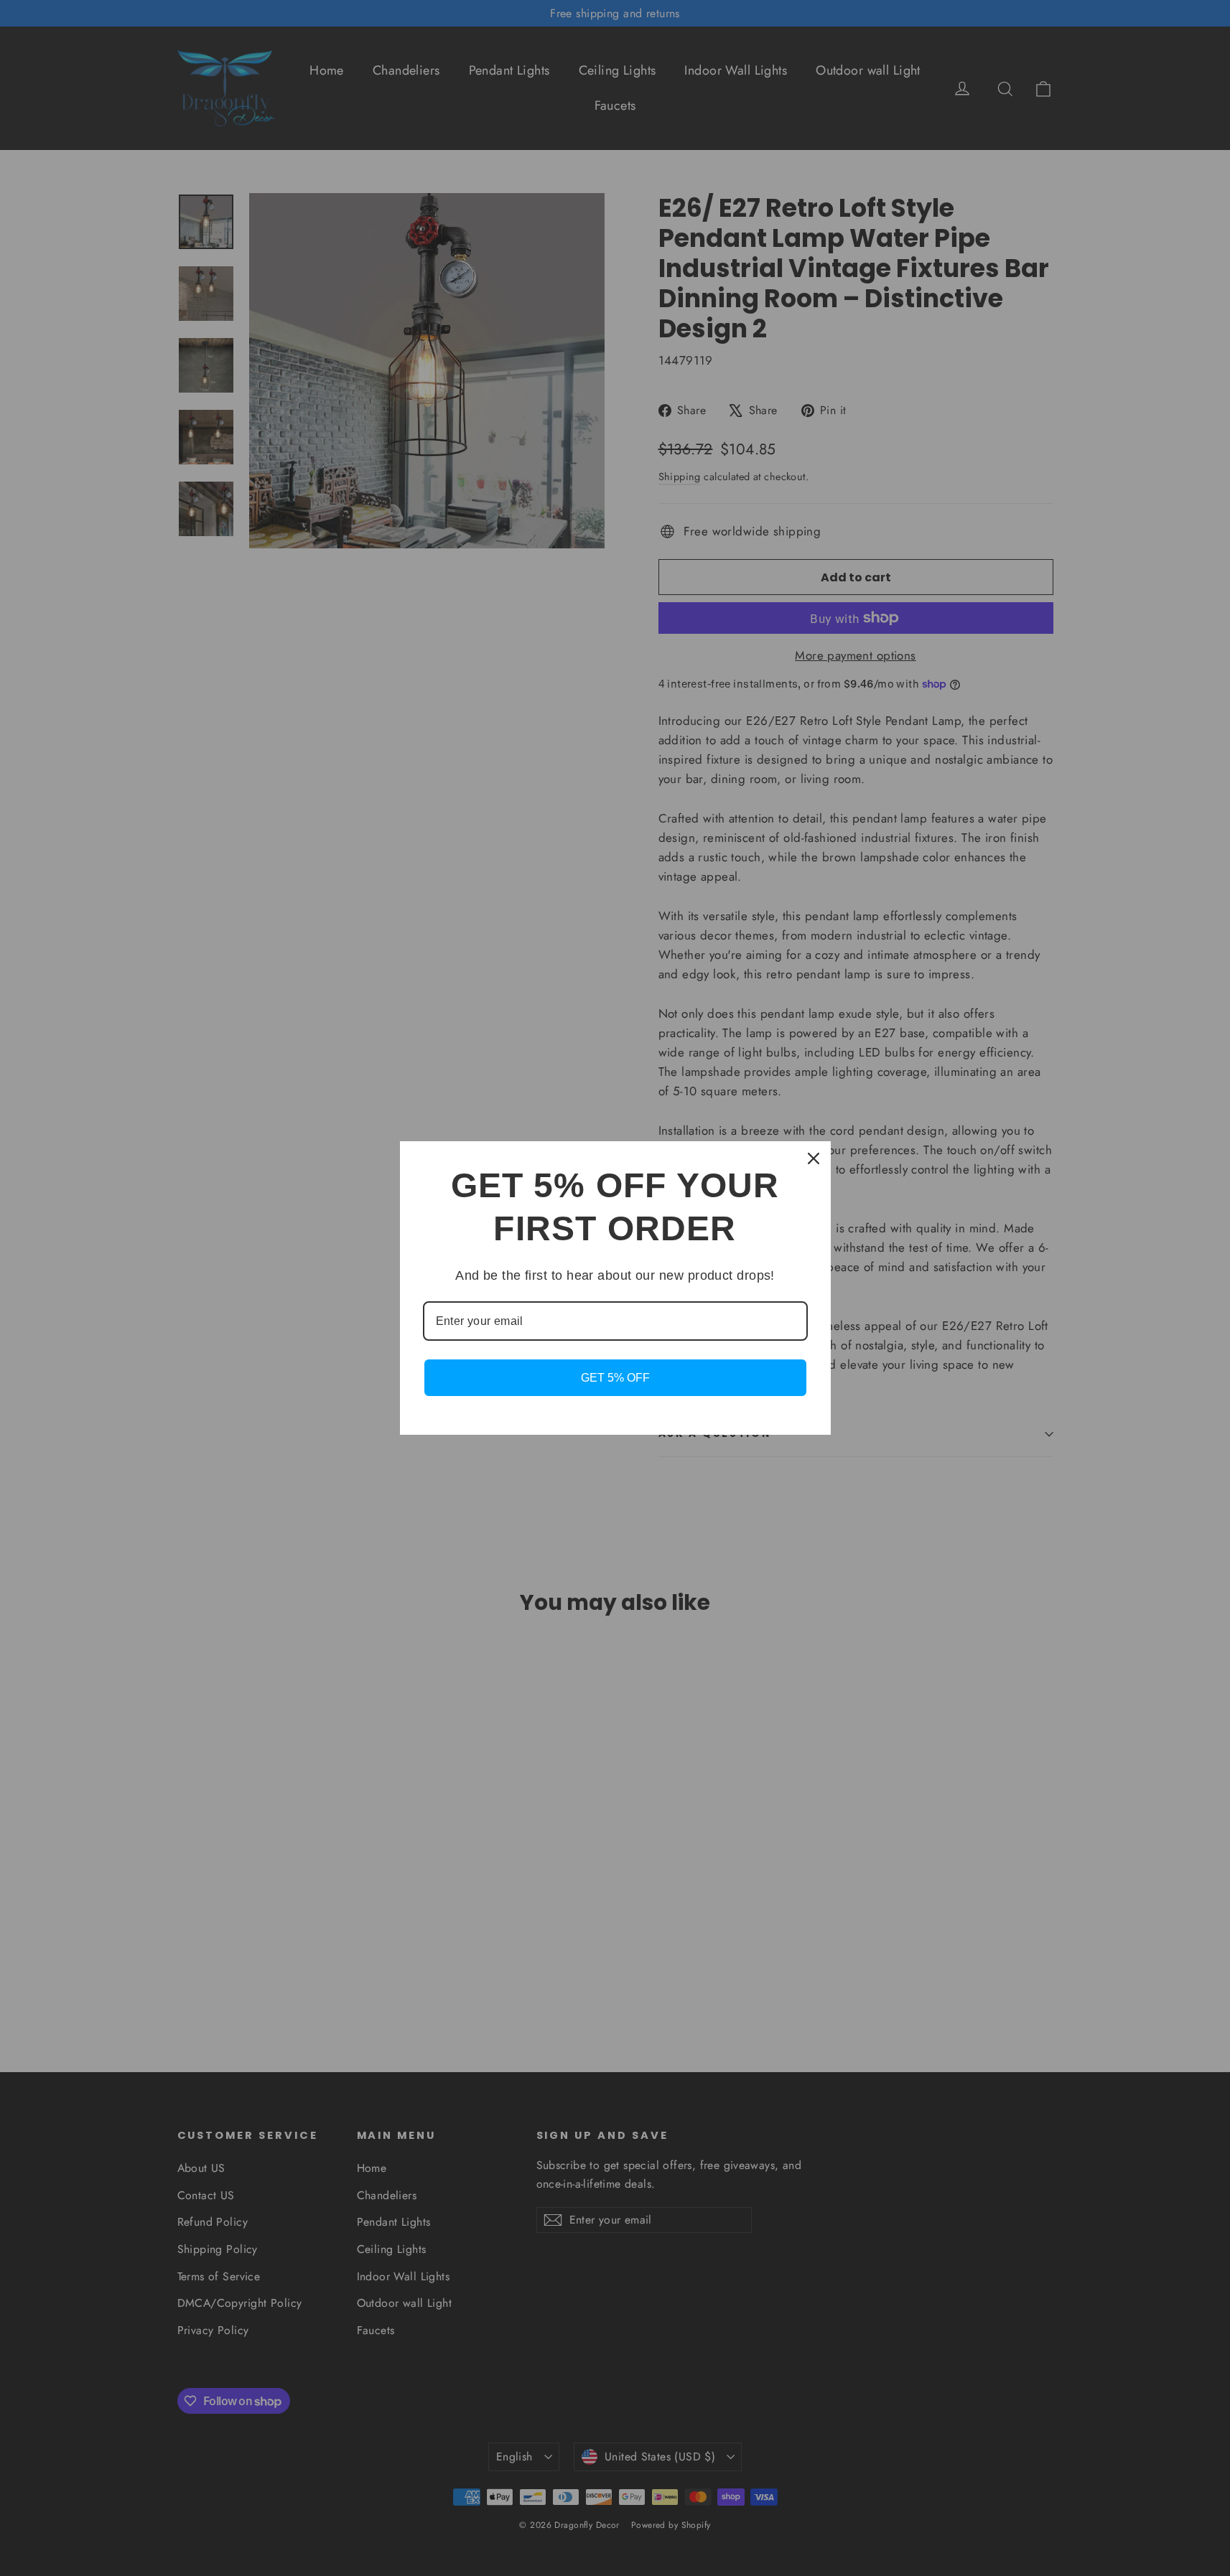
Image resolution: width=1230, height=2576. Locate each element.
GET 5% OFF (615, 1378)
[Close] (814, 1158)
